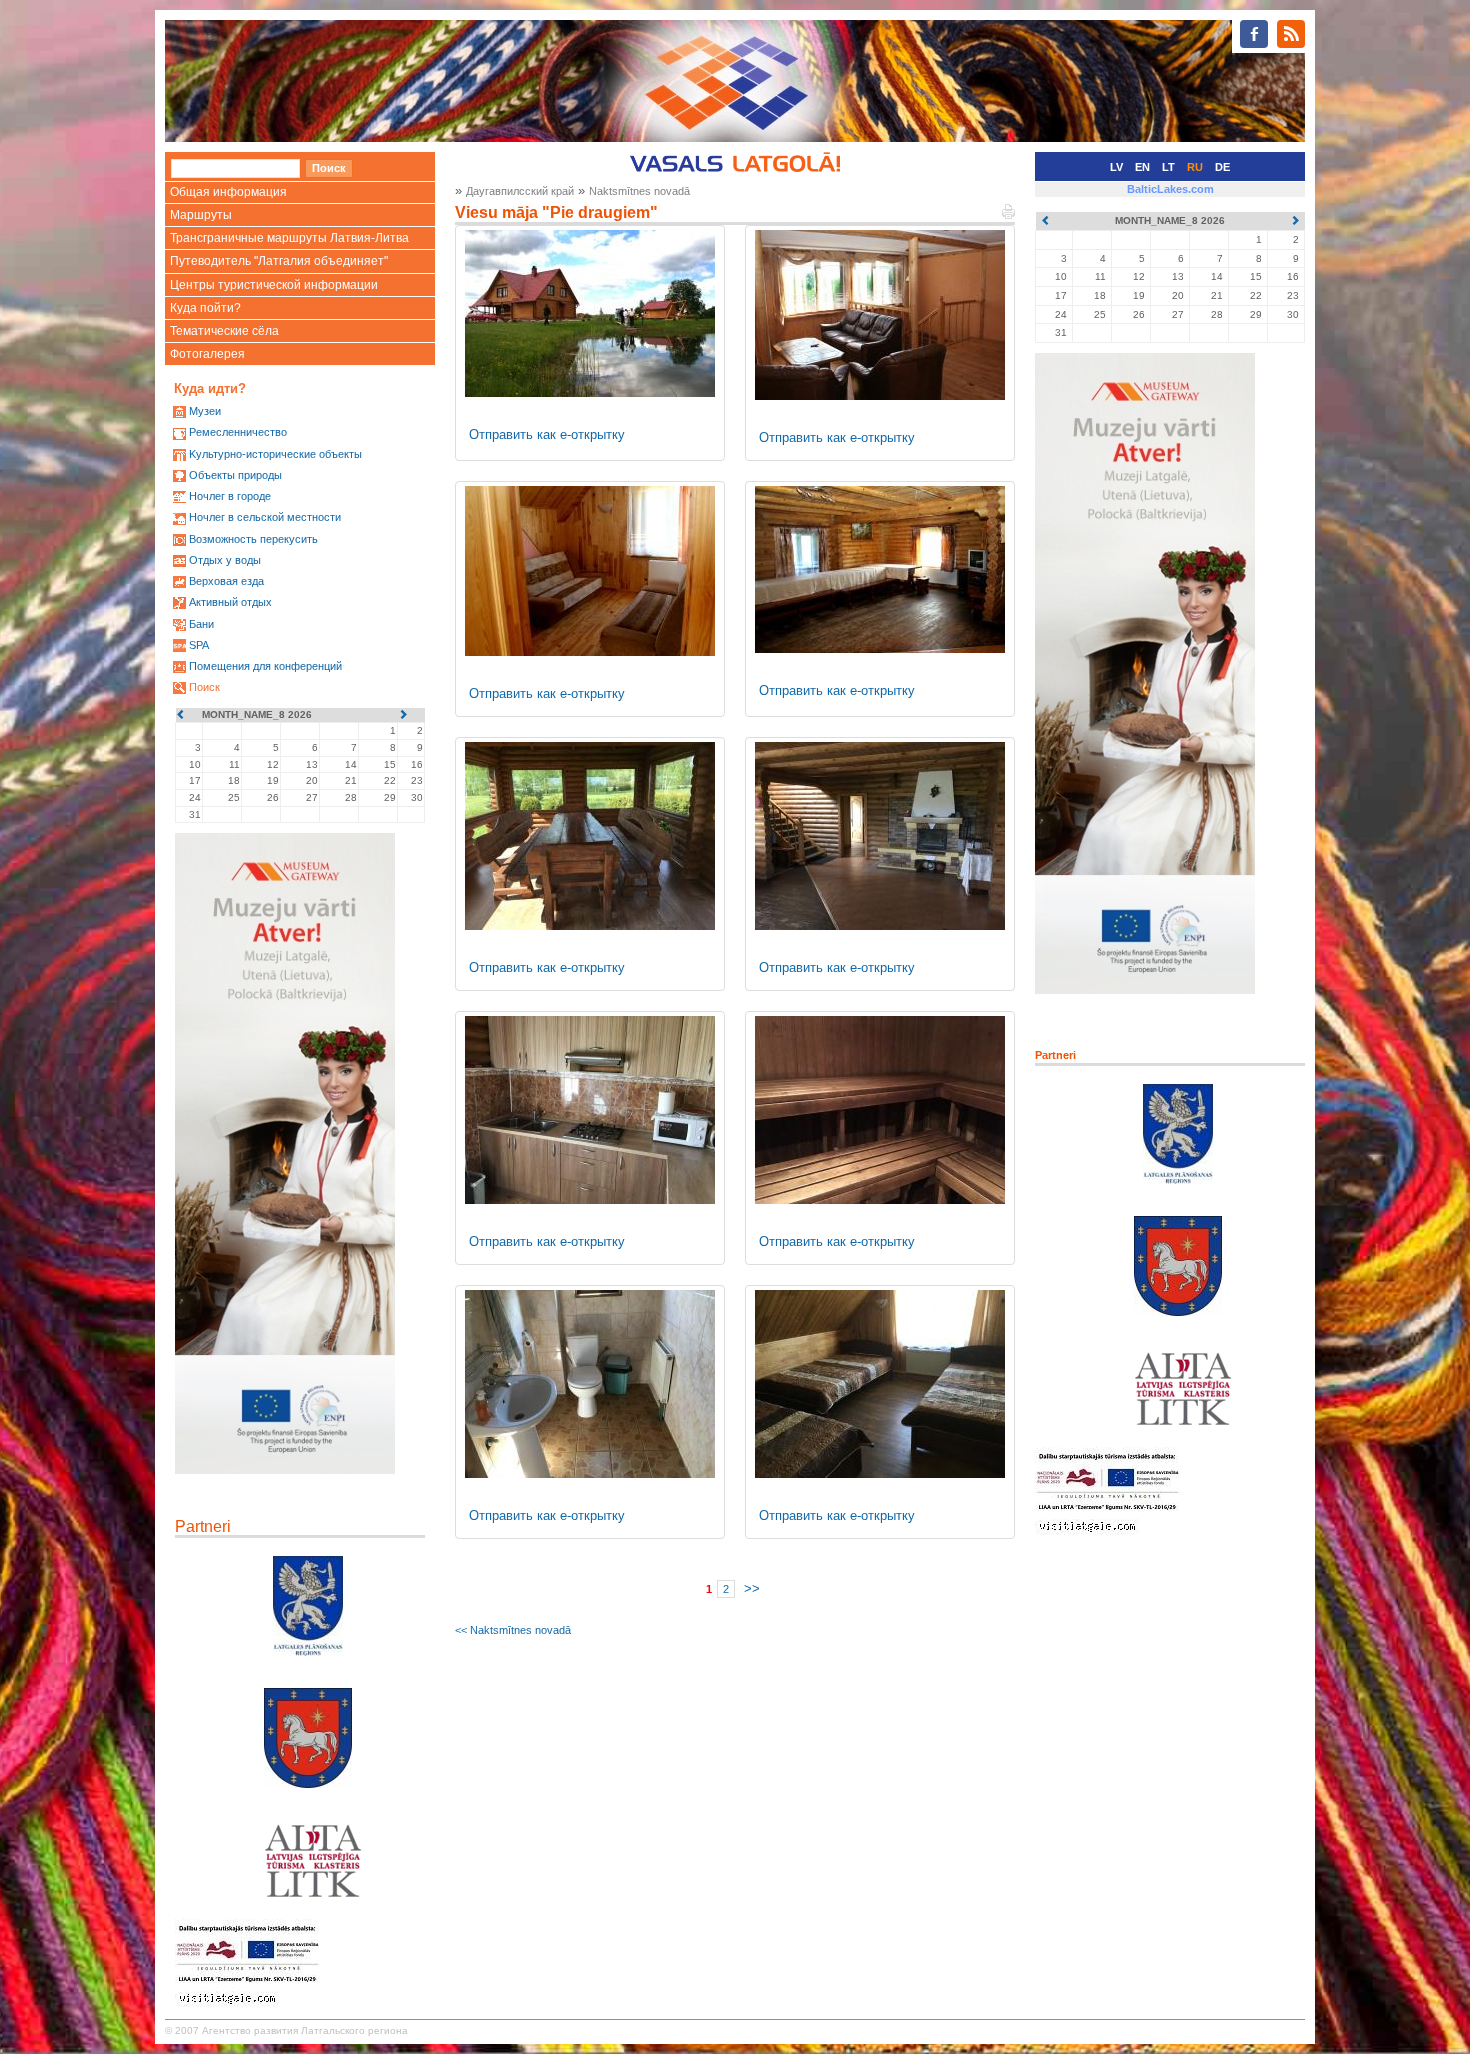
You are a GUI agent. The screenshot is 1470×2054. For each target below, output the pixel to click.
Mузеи (205, 411)
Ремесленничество (238, 432)
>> (752, 1588)
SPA (199, 645)
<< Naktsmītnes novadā (513, 1630)
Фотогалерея (207, 354)
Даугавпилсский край (520, 191)
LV (1116, 167)
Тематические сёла (224, 331)
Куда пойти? (205, 308)
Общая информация (228, 192)
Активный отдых (230, 602)
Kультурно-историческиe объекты (275, 454)
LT (1168, 167)
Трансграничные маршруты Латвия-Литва (289, 238)
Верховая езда (226, 581)
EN (1142, 167)
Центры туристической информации (274, 285)
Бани (201, 624)
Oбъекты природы (235, 475)
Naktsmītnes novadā (639, 191)
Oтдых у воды (225, 560)
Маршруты (201, 215)
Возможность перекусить (253, 539)
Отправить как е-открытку (547, 434)
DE (1222, 167)
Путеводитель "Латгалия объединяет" (279, 261)
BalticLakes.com (1170, 189)
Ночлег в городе (230, 496)
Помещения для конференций (265, 666)
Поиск (204, 687)
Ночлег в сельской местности (265, 517)
